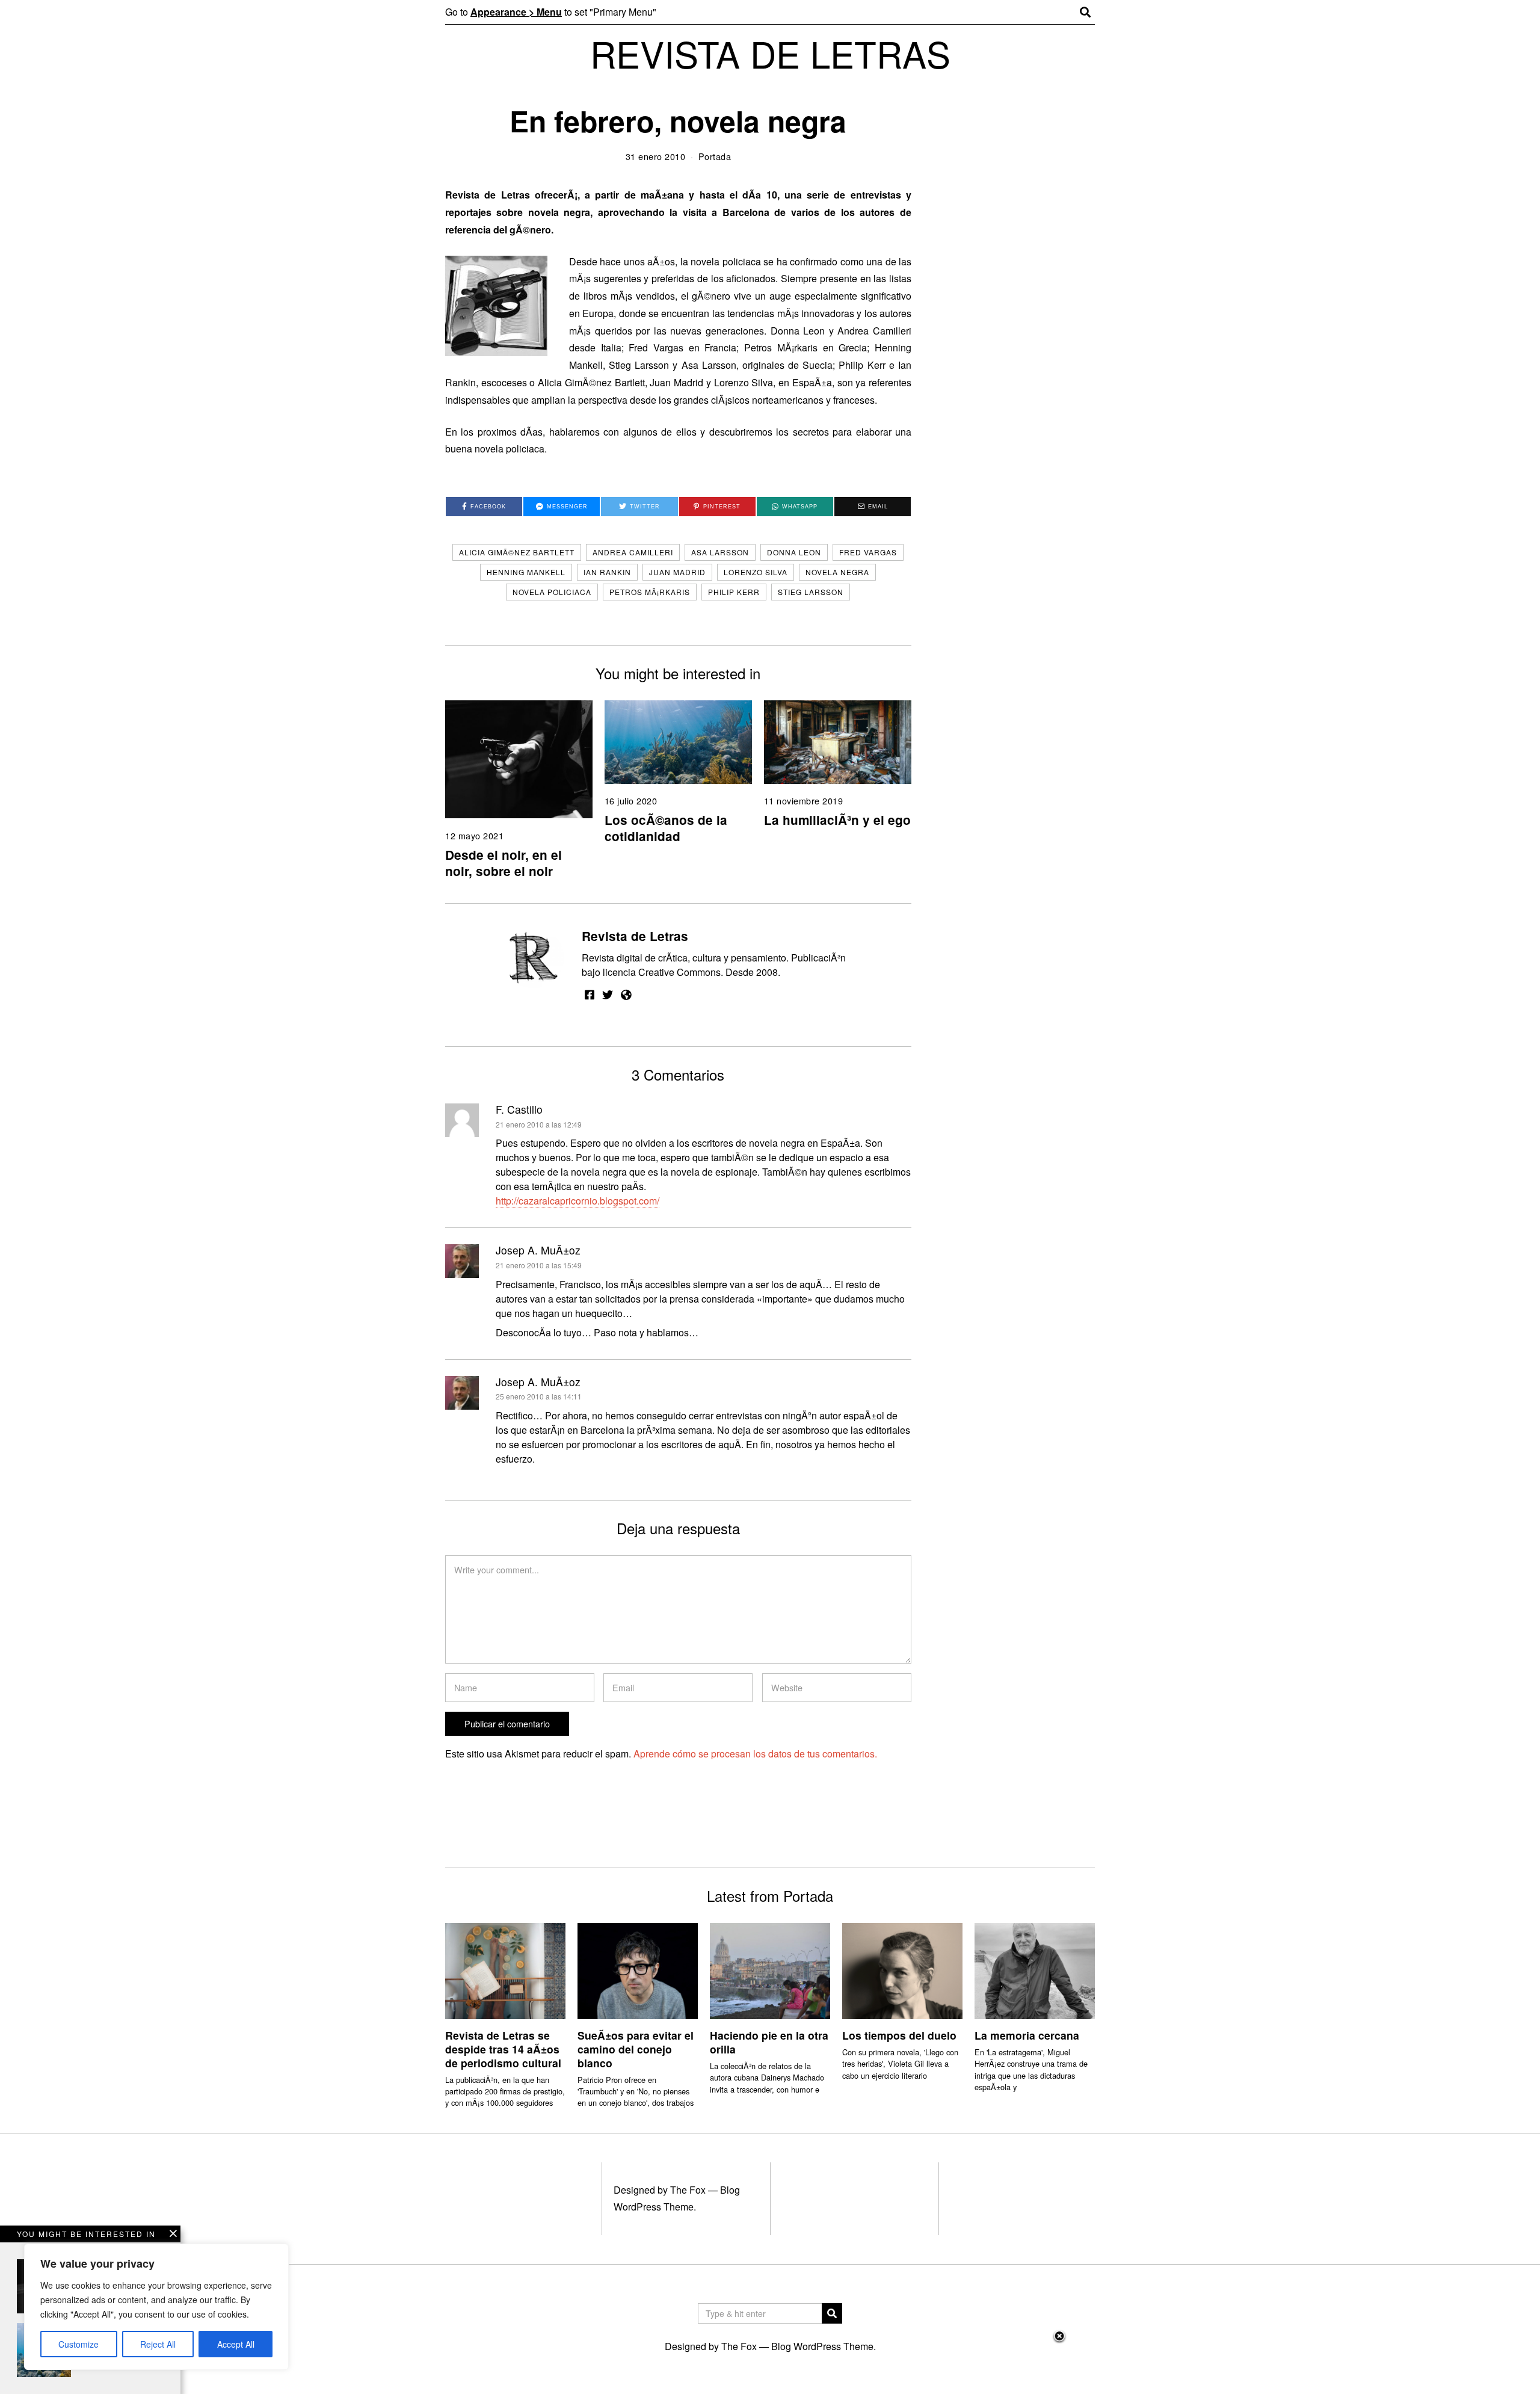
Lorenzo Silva (756, 572)
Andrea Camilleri (633, 552)
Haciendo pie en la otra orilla (769, 2042)
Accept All (236, 2344)
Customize (79, 2344)
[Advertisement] (770, 2362)
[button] (832, 2313)
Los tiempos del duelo (899, 2035)
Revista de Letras (635, 936)
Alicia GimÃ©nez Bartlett (517, 552)
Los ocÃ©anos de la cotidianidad (666, 828)
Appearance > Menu (516, 12)
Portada (715, 156)
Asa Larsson (720, 552)
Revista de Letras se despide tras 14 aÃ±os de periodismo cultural (503, 2049)
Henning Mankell (526, 572)
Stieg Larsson (811, 592)
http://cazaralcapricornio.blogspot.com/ (577, 1201)
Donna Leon (794, 552)
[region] (156, 2307)
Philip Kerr (734, 592)
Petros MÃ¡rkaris (650, 592)
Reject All (158, 2344)
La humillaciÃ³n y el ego (837, 820)
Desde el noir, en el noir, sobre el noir (504, 863)
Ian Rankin (607, 572)
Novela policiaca (552, 592)
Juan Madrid (677, 572)
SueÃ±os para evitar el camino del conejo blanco (636, 2049)
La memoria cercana (1027, 2035)
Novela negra (837, 572)
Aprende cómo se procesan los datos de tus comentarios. (755, 1754)
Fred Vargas (868, 552)
